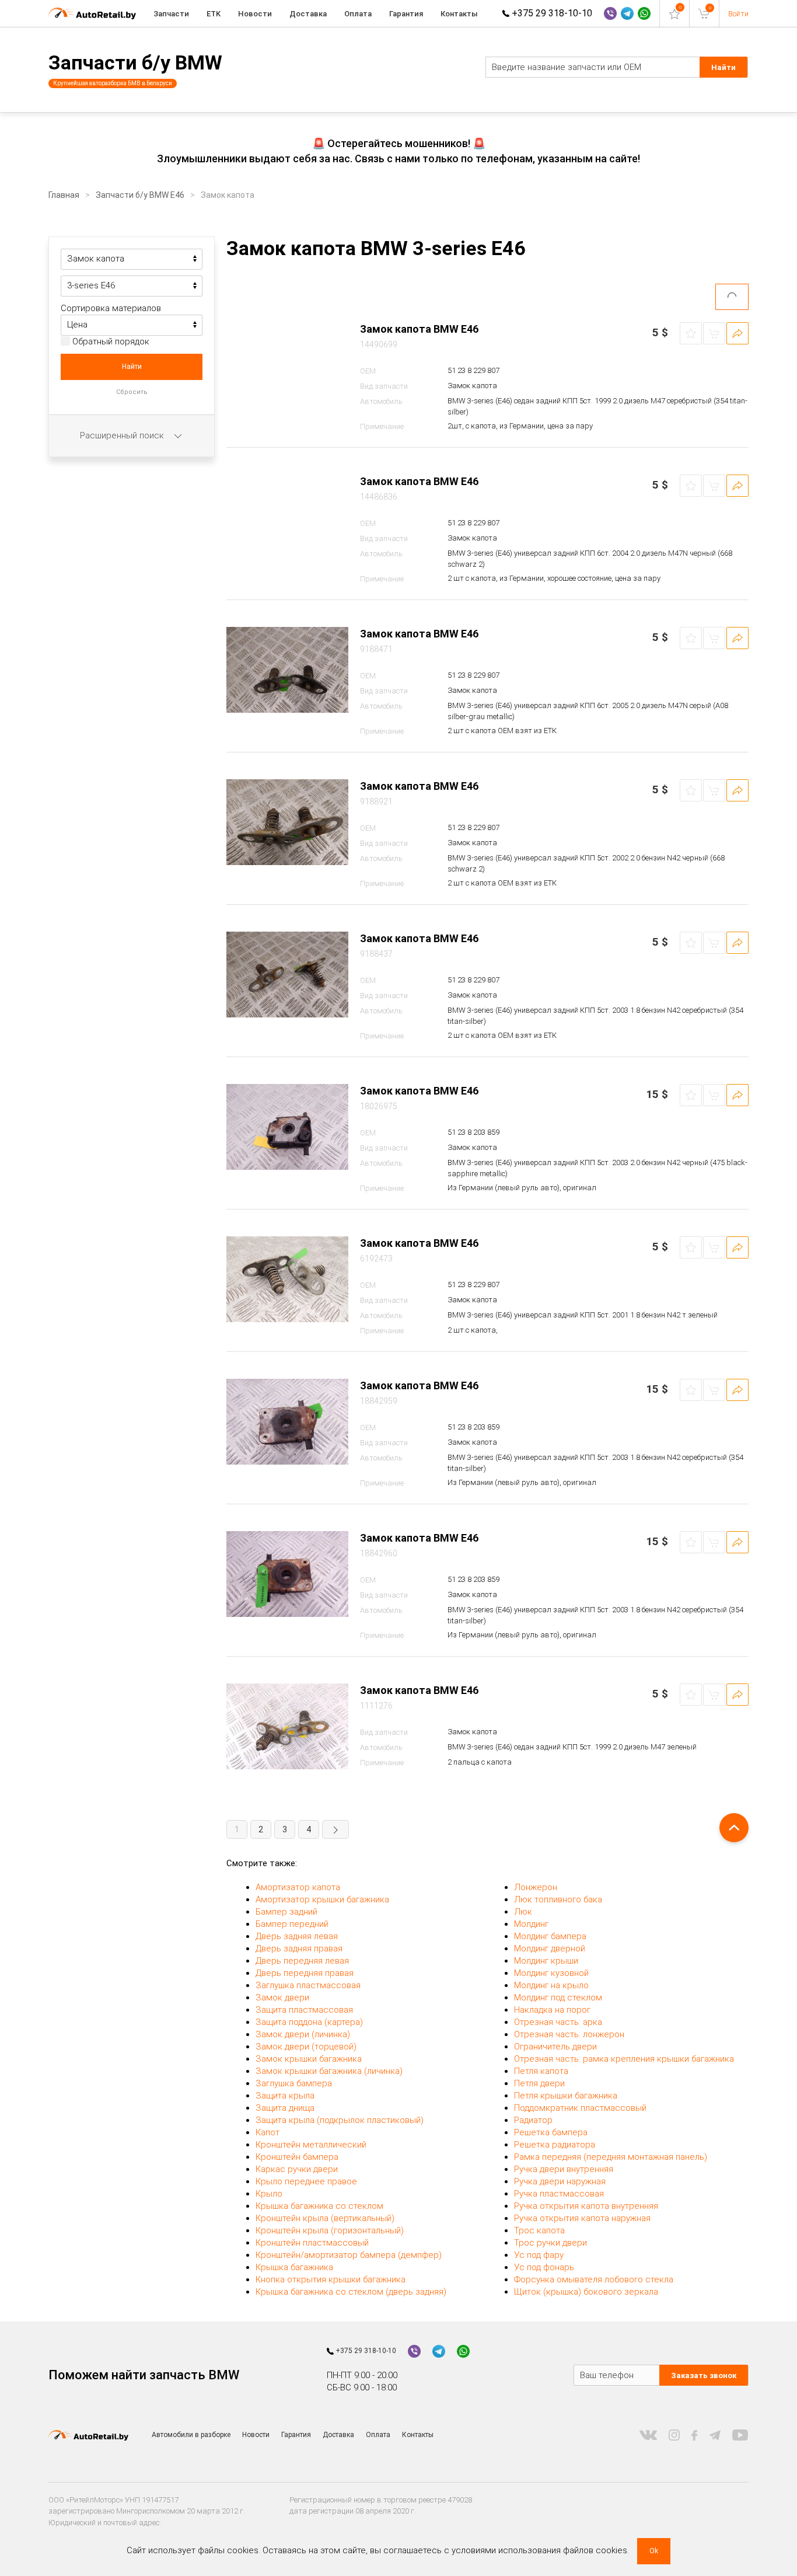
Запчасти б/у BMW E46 (140, 195)
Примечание (382, 426)
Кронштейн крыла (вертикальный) (325, 2218)
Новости (255, 14)
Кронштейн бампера (297, 2157)
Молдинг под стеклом (558, 1998)
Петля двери (539, 2083)
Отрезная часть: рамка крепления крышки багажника (624, 2059)
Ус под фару (539, 2255)
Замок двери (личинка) (303, 2034)
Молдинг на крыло (551, 1985)
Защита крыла (285, 2096)
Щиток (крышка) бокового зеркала (586, 2292)
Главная (64, 195)
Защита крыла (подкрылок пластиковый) (340, 2120)
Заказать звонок (704, 2375)
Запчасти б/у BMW (135, 62)
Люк (523, 1912)
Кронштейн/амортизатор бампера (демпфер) (349, 2255)
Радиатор (533, 2120)
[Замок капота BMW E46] (287, 365)
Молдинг (531, 1924)
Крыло (269, 2194)
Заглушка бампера (294, 2083)
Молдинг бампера (550, 1936)
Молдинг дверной (550, 1948)
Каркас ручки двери (297, 2169)
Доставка (308, 14)
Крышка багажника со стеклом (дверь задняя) (351, 2292)
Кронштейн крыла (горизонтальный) (330, 2230)
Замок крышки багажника (309, 2059)
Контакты (459, 14)
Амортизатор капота (298, 1887)
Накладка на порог (552, 2010)
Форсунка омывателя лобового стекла (594, 2279)
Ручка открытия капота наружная (582, 2218)
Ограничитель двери (555, 2047)
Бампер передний (292, 1924)
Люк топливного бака (558, 1899)
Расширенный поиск (123, 435)
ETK (214, 14)
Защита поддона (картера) (309, 2022)
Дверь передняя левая (302, 1961)
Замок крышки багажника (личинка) (329, 2071)
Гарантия (406, 14)
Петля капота (541, 2071)
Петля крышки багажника (566, 2096)
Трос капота (539, 2230)
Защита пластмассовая (304, 2010)
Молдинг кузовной (551, 1973)
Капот (268, 2132)
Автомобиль (381, 401)
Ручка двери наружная (560, 2181)
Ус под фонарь (544, 2267)
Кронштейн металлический (311, 2145)
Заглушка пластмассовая (308, 1985)
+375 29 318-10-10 (551, 13)
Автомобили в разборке (191, 2435)
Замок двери (282, 1998)
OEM (368, 371)
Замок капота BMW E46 (419, 329)
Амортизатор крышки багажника (322, 1899)
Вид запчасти (384, 386)
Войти (738, 14)
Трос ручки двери (550, 2243)
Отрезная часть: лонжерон (569, 2034)
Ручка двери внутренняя (564, 2169)
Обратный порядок (110, 341)
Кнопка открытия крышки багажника (331, 2279)
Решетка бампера (551, 2132)
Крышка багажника (294, 2267)
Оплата (358, 14)
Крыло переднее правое (306, 2181)
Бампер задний (286, 1912)
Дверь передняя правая (305, 1973)
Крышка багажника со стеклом (319, 2206)
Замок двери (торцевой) (306, 2047)
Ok (654, 2551)
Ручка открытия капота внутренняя (586, 2206)
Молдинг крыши (546, 1961)
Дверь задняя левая (297, 1936)
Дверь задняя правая (299, 1948)
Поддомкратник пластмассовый (580, 2108)
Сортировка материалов (111, 308)
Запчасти (171, 14)
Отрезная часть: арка (558, 2022)
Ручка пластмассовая (559, 2194)
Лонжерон (536, 1887)
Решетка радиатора (555, 2145)
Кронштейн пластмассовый (312, 2243)
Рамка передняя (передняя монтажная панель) (611, 2157)
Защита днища (285, 2108)
